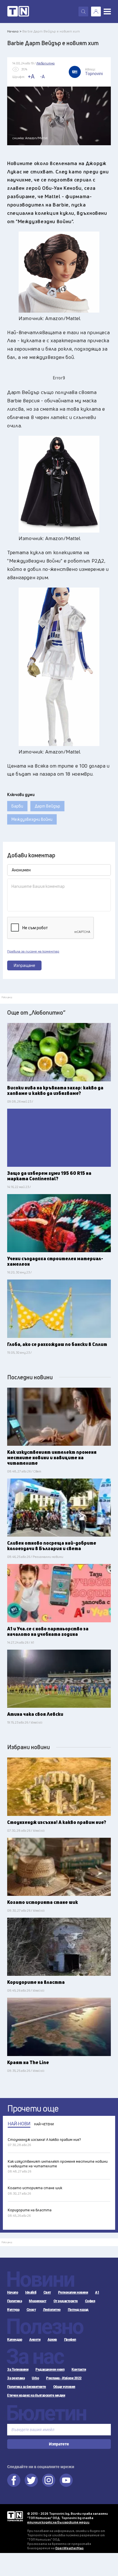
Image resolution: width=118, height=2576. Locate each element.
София (90, 2301)
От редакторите (66, 2301)
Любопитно (52, 2310)
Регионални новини (73, 2292)
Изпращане (24, 965)
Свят (47, 2292)
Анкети (35, 2340)
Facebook (14, 2480)
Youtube (66, 2480)
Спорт (31, 2310)
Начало (13, 2292)
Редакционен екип (50, 2370)
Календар (15, 2340)
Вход (96, 12)
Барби (17, 806)
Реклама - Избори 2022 (64, 2378)
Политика (14, 2301)
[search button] (83, 12)
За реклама (16, 2378)
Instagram (49, 2480)
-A (42, 77)
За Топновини (18, 2370)
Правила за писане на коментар (33, 951)
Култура (13, 2310)
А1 (97, 2292)
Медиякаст (38, 2301)
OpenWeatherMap (69, 2548)
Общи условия (64, 2387)
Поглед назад (78, 2310)
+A (31, 76)
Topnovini (15, 2516)
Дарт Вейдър (47, 806)
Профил (70, 2340)
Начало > (14, 31)
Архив (52, 2340)
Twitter (31, 2480)
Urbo (35, 2378)
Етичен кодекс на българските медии (36, 2395)
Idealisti (31, 2292)
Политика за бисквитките (27, 2387)
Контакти (79, 2370)
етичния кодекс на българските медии (58, 2522)
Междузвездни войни (32, 819)
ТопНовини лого (18, 12)
